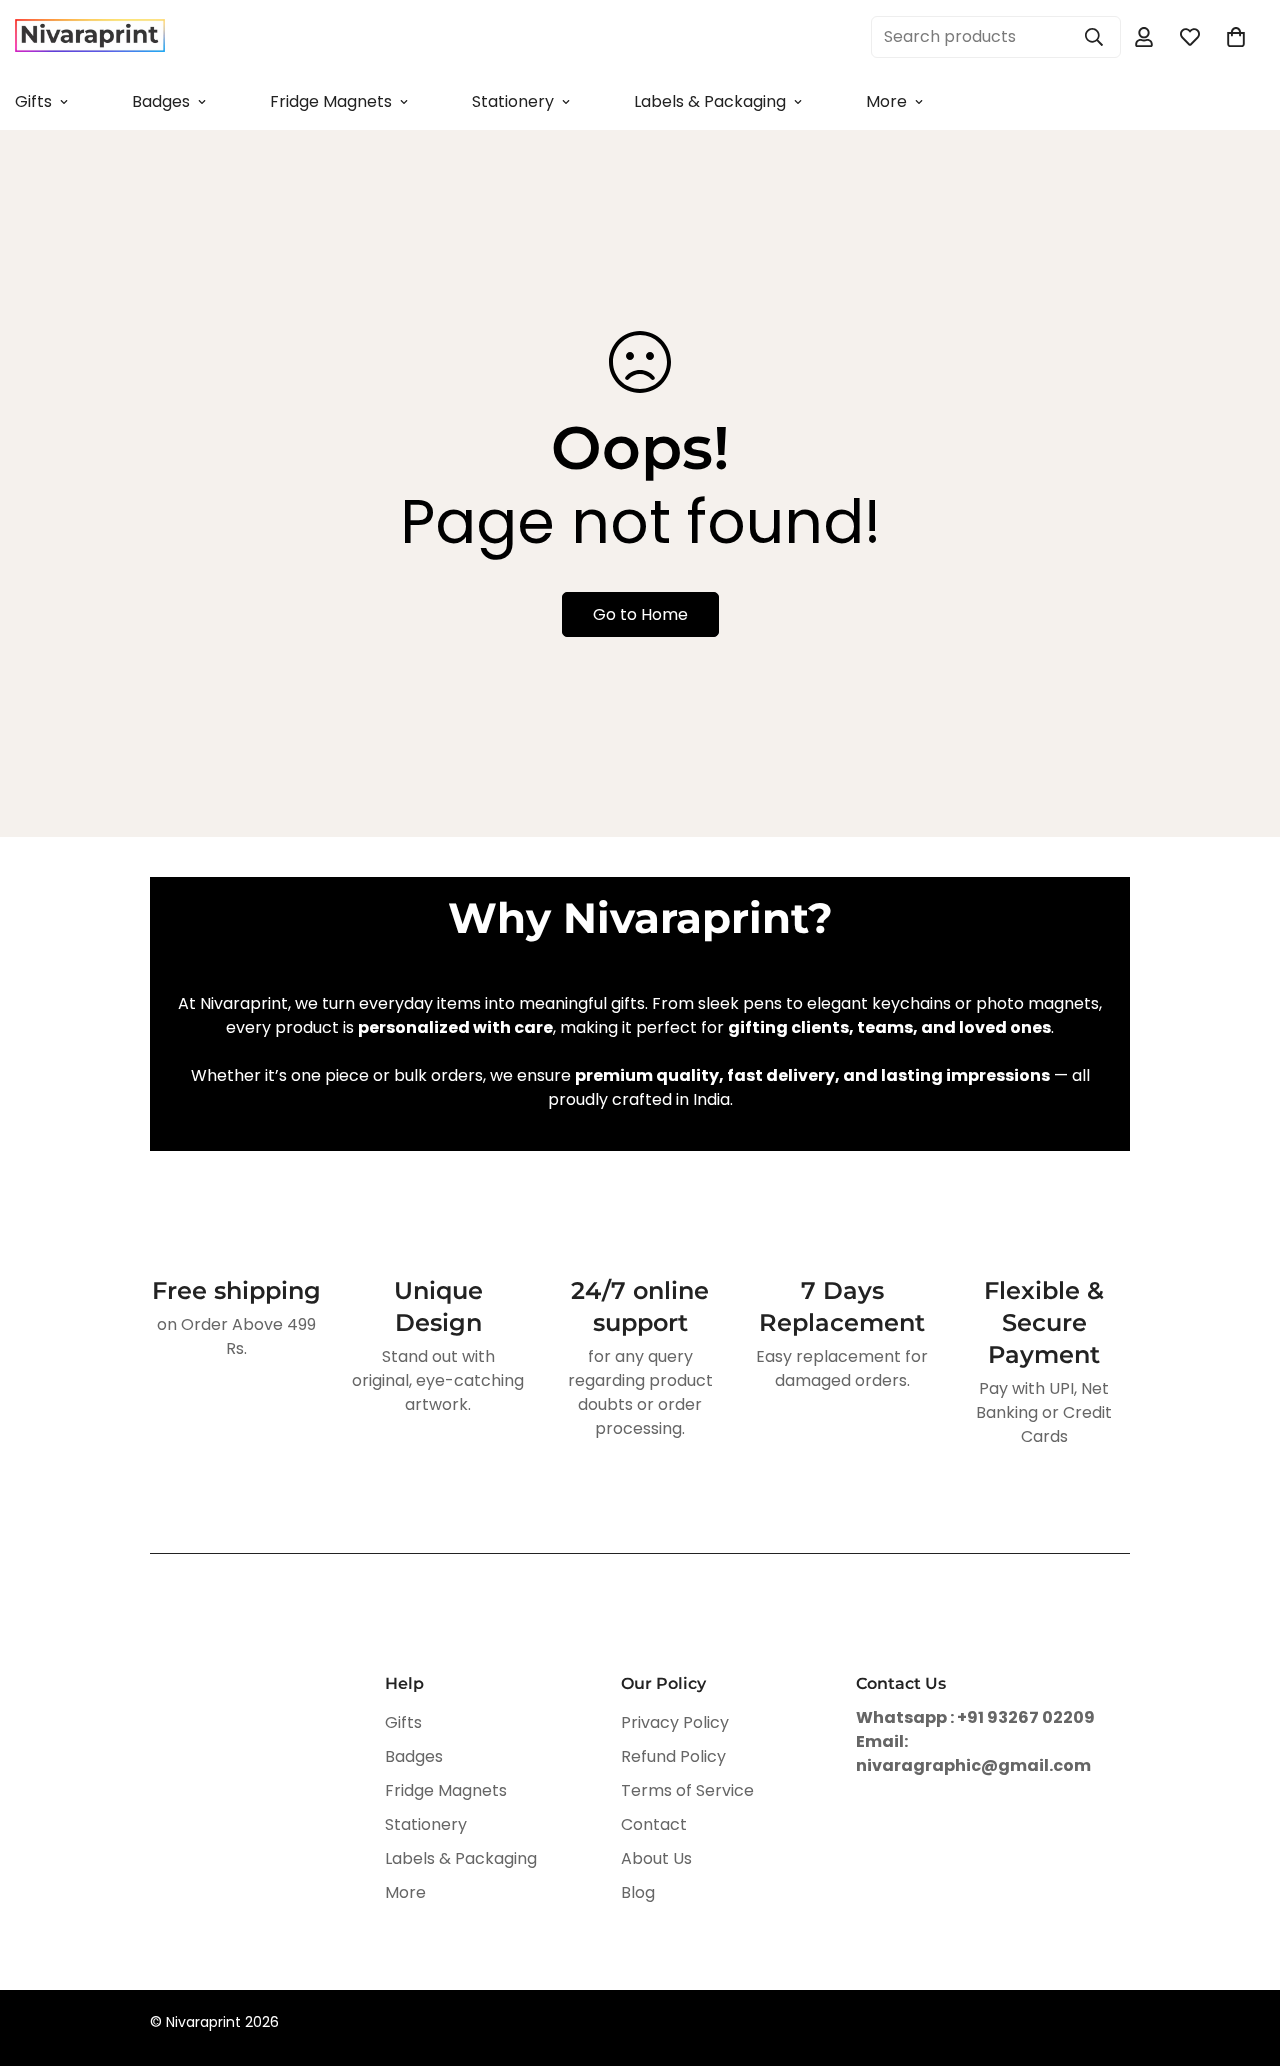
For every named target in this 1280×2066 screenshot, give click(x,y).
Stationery (513, 101)
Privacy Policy (675, 1722)
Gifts (403, 1722)
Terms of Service (687, 1790)
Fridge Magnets (331, 101)
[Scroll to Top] (1241, 1957)
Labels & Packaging (710, 101)
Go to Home (640, 614)
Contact (654, 1824)
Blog (638, 1892)
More (886, 101)
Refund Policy (673, 1756)
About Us (656, 1858)
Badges (161, 101)
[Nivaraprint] (90, 36)
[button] (1236, 37)
